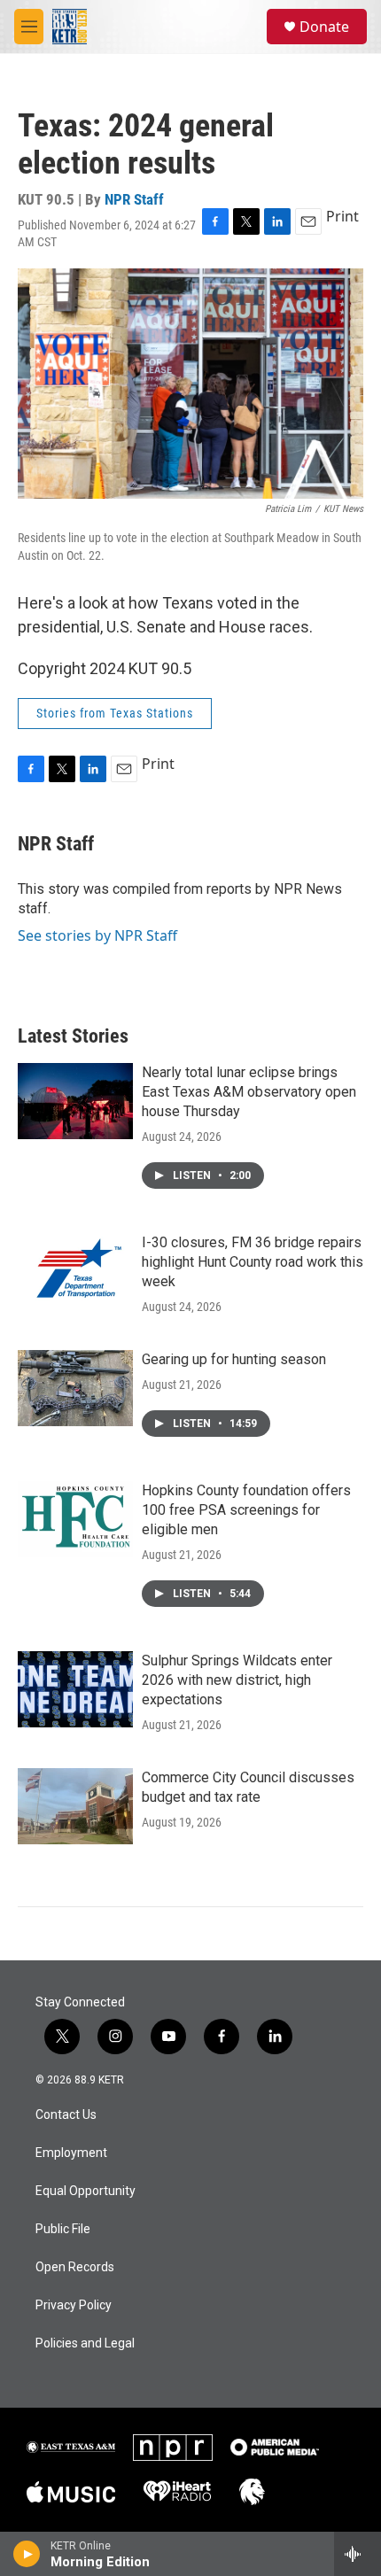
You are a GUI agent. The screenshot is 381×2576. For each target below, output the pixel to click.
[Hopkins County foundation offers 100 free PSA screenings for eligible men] (75, 1519)
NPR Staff (134, 199)
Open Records (75, 2267)
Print (342, 216)
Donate (324, 27)
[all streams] (358, 2554)
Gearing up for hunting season (234, 1359)
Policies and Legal (85, 2343)
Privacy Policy (74, 2305)
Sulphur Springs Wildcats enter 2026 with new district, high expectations (237, 1680)
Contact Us (66, 2115)
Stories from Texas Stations (115, 713)
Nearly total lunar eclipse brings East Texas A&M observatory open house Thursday (249, 1092)
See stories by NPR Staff (97, 935)
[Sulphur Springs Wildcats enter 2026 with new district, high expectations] (75, 1689)
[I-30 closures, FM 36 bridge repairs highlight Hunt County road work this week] (75, 1271)
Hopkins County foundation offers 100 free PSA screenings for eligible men (246, 1510)
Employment (71, 2153)
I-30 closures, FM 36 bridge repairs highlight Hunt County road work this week (253, 1262)
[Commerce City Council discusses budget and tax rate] (75, 1806)
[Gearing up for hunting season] (75, 1388)
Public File (63, 2229)
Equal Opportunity (86, 2191)
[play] (27, 2554)
